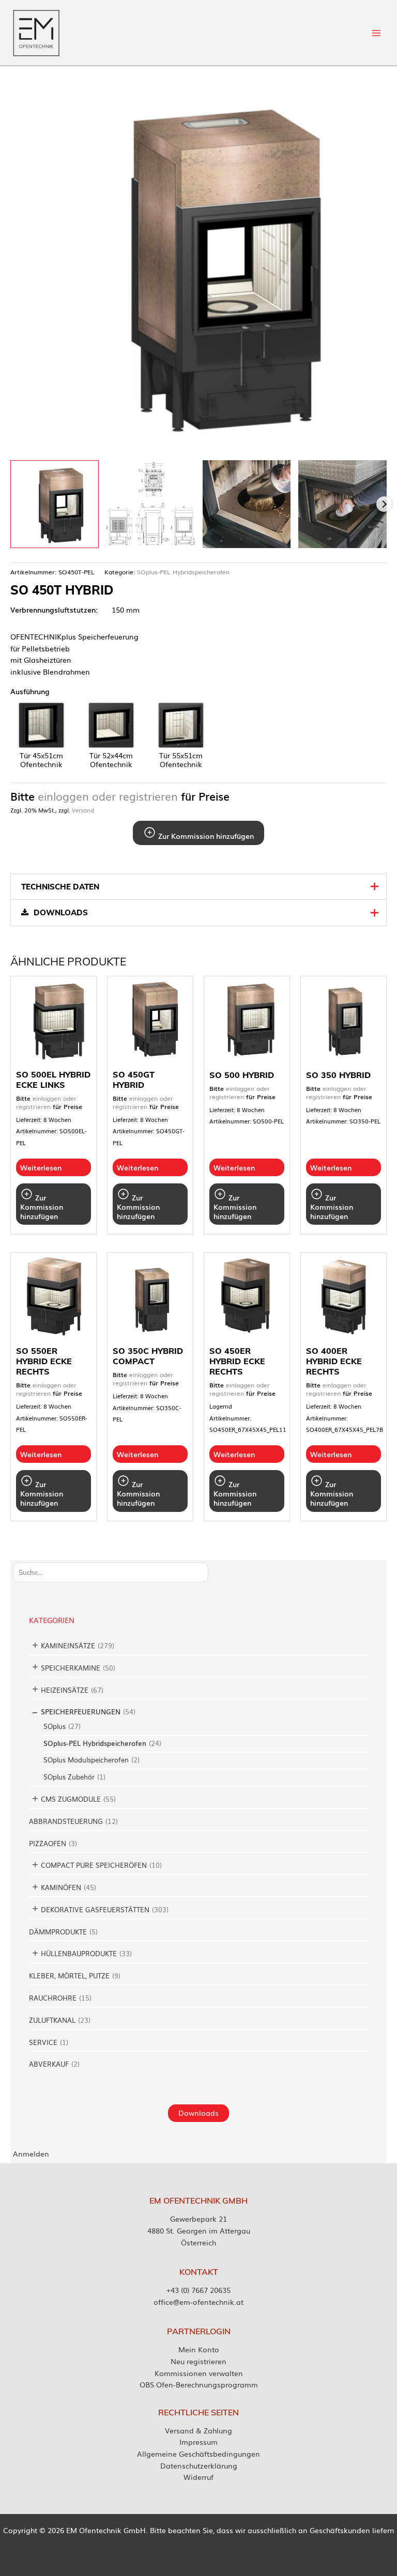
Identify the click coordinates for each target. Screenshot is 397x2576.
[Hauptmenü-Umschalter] (377, 33)
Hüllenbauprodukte (79, 1953)
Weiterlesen (41, 1167)
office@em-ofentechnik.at (198, 2302)
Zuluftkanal (52, 2020)
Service (43, 2042)
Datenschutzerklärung (199, 2465)
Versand (83, 810)
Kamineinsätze (68, 1645)
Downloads (198, 2113)
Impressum (198, 2442)
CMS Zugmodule (71, 1799)
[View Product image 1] (55, 504)
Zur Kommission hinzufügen (205, 836)
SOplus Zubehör (69, 1777)
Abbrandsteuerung (66, 1821)
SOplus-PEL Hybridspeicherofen (95, 1743)
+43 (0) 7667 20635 (198, 2290)
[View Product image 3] (247, 504)
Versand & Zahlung (198, 2430)
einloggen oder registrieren (108, 796)
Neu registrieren (198, 2361)
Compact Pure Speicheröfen (94, 1865)
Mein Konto (199, 2349)
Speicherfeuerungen (81, 1712)
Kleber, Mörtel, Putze (69, 1976)
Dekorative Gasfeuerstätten (95, 1909)
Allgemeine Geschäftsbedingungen (198, 2454)
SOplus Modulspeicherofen (86, 1760)
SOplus (55, 1726)
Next (384, 504)
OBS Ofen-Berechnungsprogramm (199, 2384)
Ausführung (30, 691)
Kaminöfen (61, 1887)
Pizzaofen (48, 1843)
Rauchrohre (53, 1998)
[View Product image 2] (151, 504)
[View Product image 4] (342, 504)
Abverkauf (49, 2064)
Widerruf (198, 2477)
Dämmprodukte (58, 1932)
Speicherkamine (71, 1668)
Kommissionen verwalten (199, 2373)
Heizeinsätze (65, 1690)
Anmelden (31, 2153)
